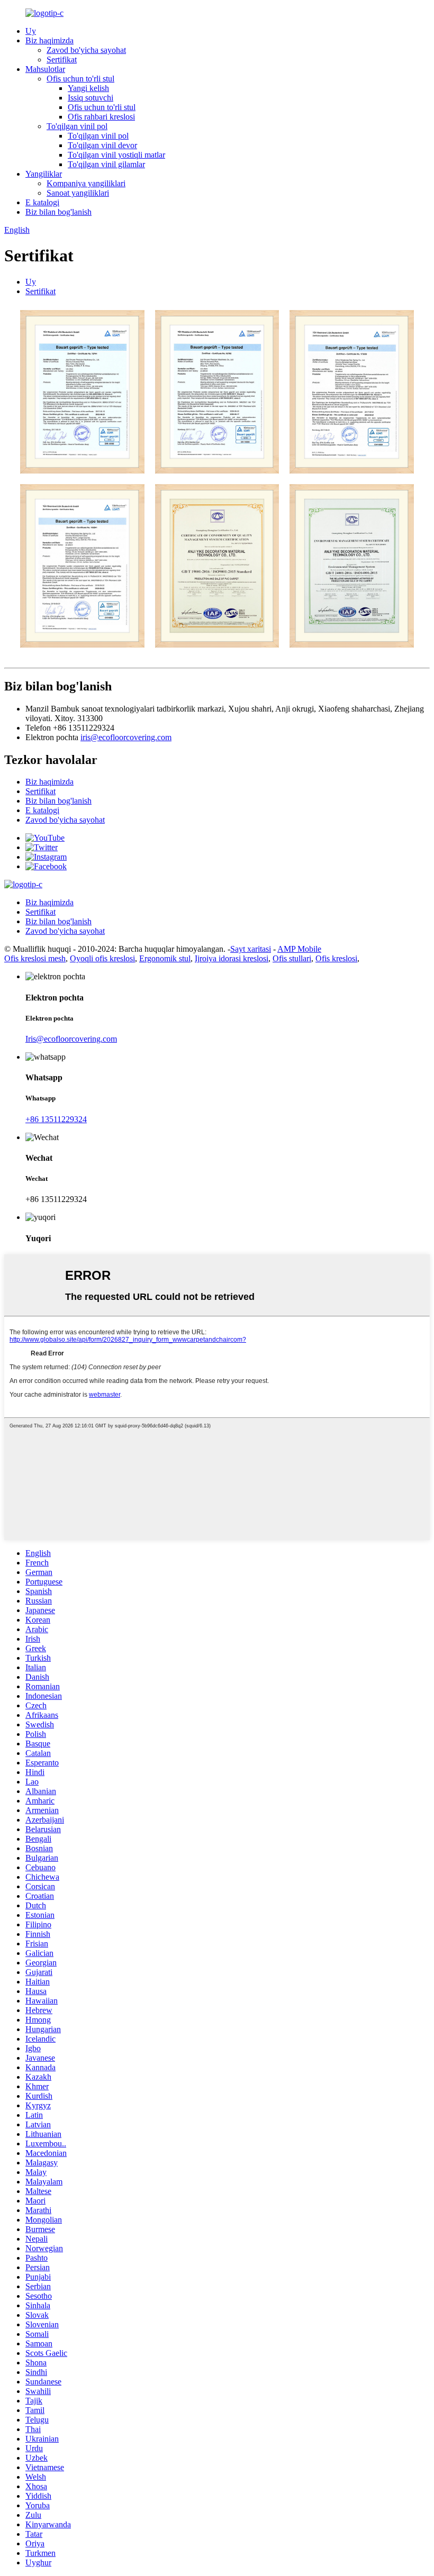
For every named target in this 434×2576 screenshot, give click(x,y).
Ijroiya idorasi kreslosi (232, 958)
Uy (31, 31)
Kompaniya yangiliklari (86, 183)
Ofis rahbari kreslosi (101, 117)
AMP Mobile (299, 949)
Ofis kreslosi (336, 958)
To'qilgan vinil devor (102, 145)
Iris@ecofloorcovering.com (71, 1039)
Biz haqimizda (49, 40)
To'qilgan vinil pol (77, 126)
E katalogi (42, 202)
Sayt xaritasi (251, 949)
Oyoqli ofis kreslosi (102, 958)
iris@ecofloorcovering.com (126, 737)
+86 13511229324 (56, 1119)
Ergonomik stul (165, 958)
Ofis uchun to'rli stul (80, 79)
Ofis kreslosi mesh (35, 958)
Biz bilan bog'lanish (58, 212)
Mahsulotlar (45, 69)
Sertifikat (62, 60)
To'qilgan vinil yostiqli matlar (116, 155)
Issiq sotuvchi (91, 98)
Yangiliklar (44, 174)
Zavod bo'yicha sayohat (86, 50)
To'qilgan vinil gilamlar (106, 164)
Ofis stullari (292, 958)
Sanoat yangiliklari (78, 193)
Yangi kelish (88, 88)
